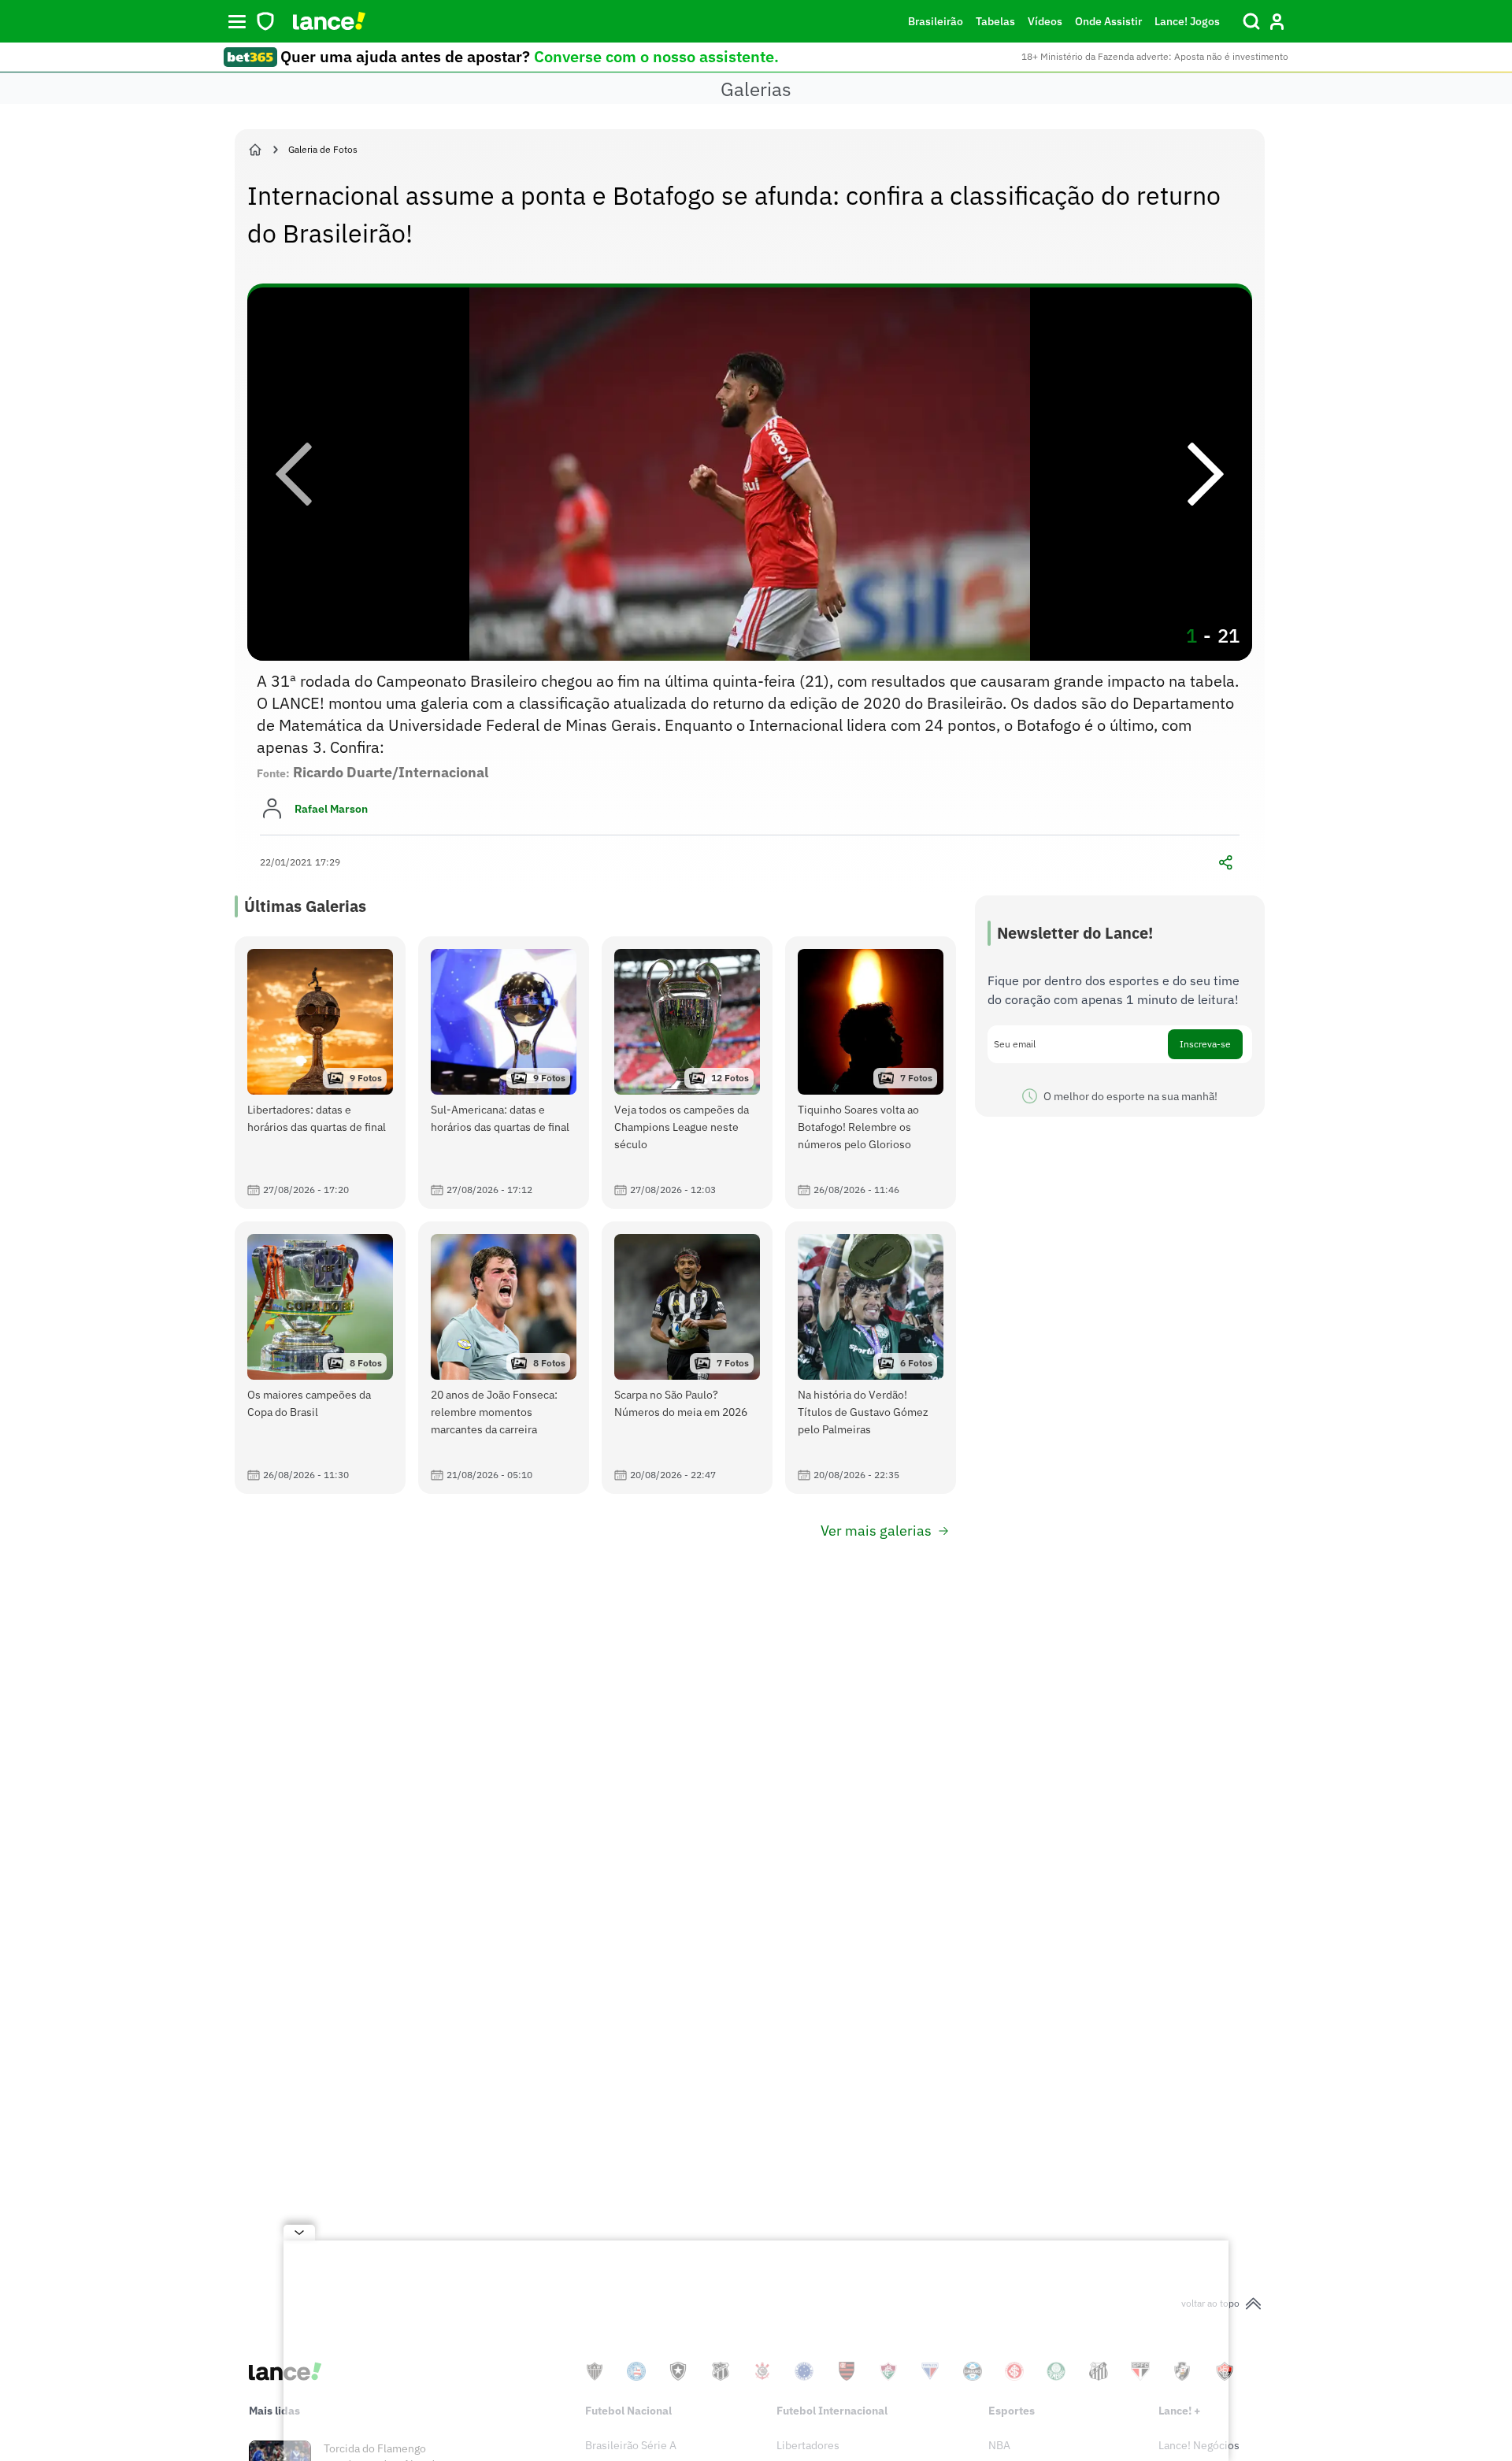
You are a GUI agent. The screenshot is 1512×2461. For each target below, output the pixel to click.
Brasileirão (936, 21)
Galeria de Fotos (323, 149)
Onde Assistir (1108, 21)
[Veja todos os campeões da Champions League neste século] (687, 1073)
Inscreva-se (1205, 1044)
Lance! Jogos (1187, 21)
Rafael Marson (331, 809)
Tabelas (995, 21)
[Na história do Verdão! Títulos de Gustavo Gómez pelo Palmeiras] (871, 1358)
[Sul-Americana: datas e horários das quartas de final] (504, 1073)
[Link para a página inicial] (255, 150)
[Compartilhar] (1225, 862)
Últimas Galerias (305, 906)
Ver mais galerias (876, 1531)
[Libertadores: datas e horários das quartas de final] (320, 1073)
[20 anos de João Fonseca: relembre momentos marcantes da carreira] (504, 1358)
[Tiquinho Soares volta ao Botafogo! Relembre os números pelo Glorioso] (871, 1073)
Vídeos (1045, 21)
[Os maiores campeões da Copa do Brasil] (320, 1358)
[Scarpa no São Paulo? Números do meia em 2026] (687, 1358)
